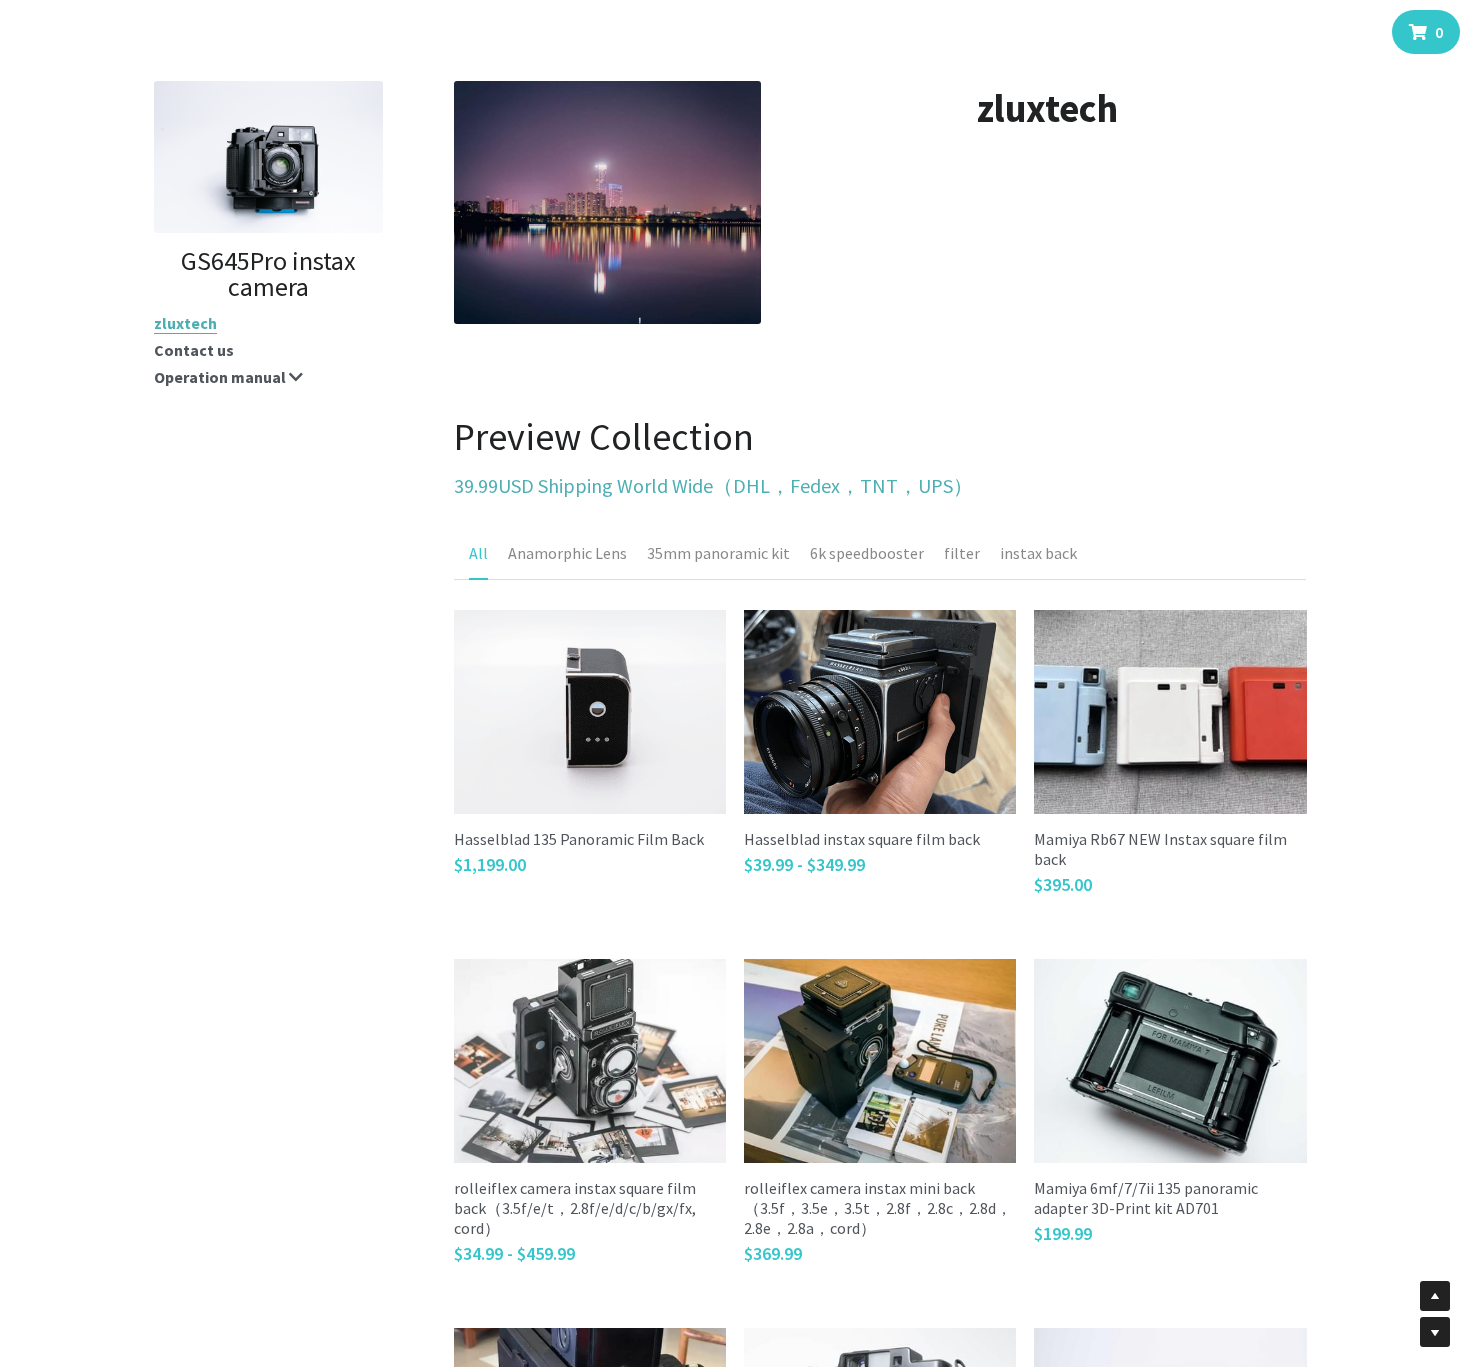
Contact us (194, 350)
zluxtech (185, 323)
